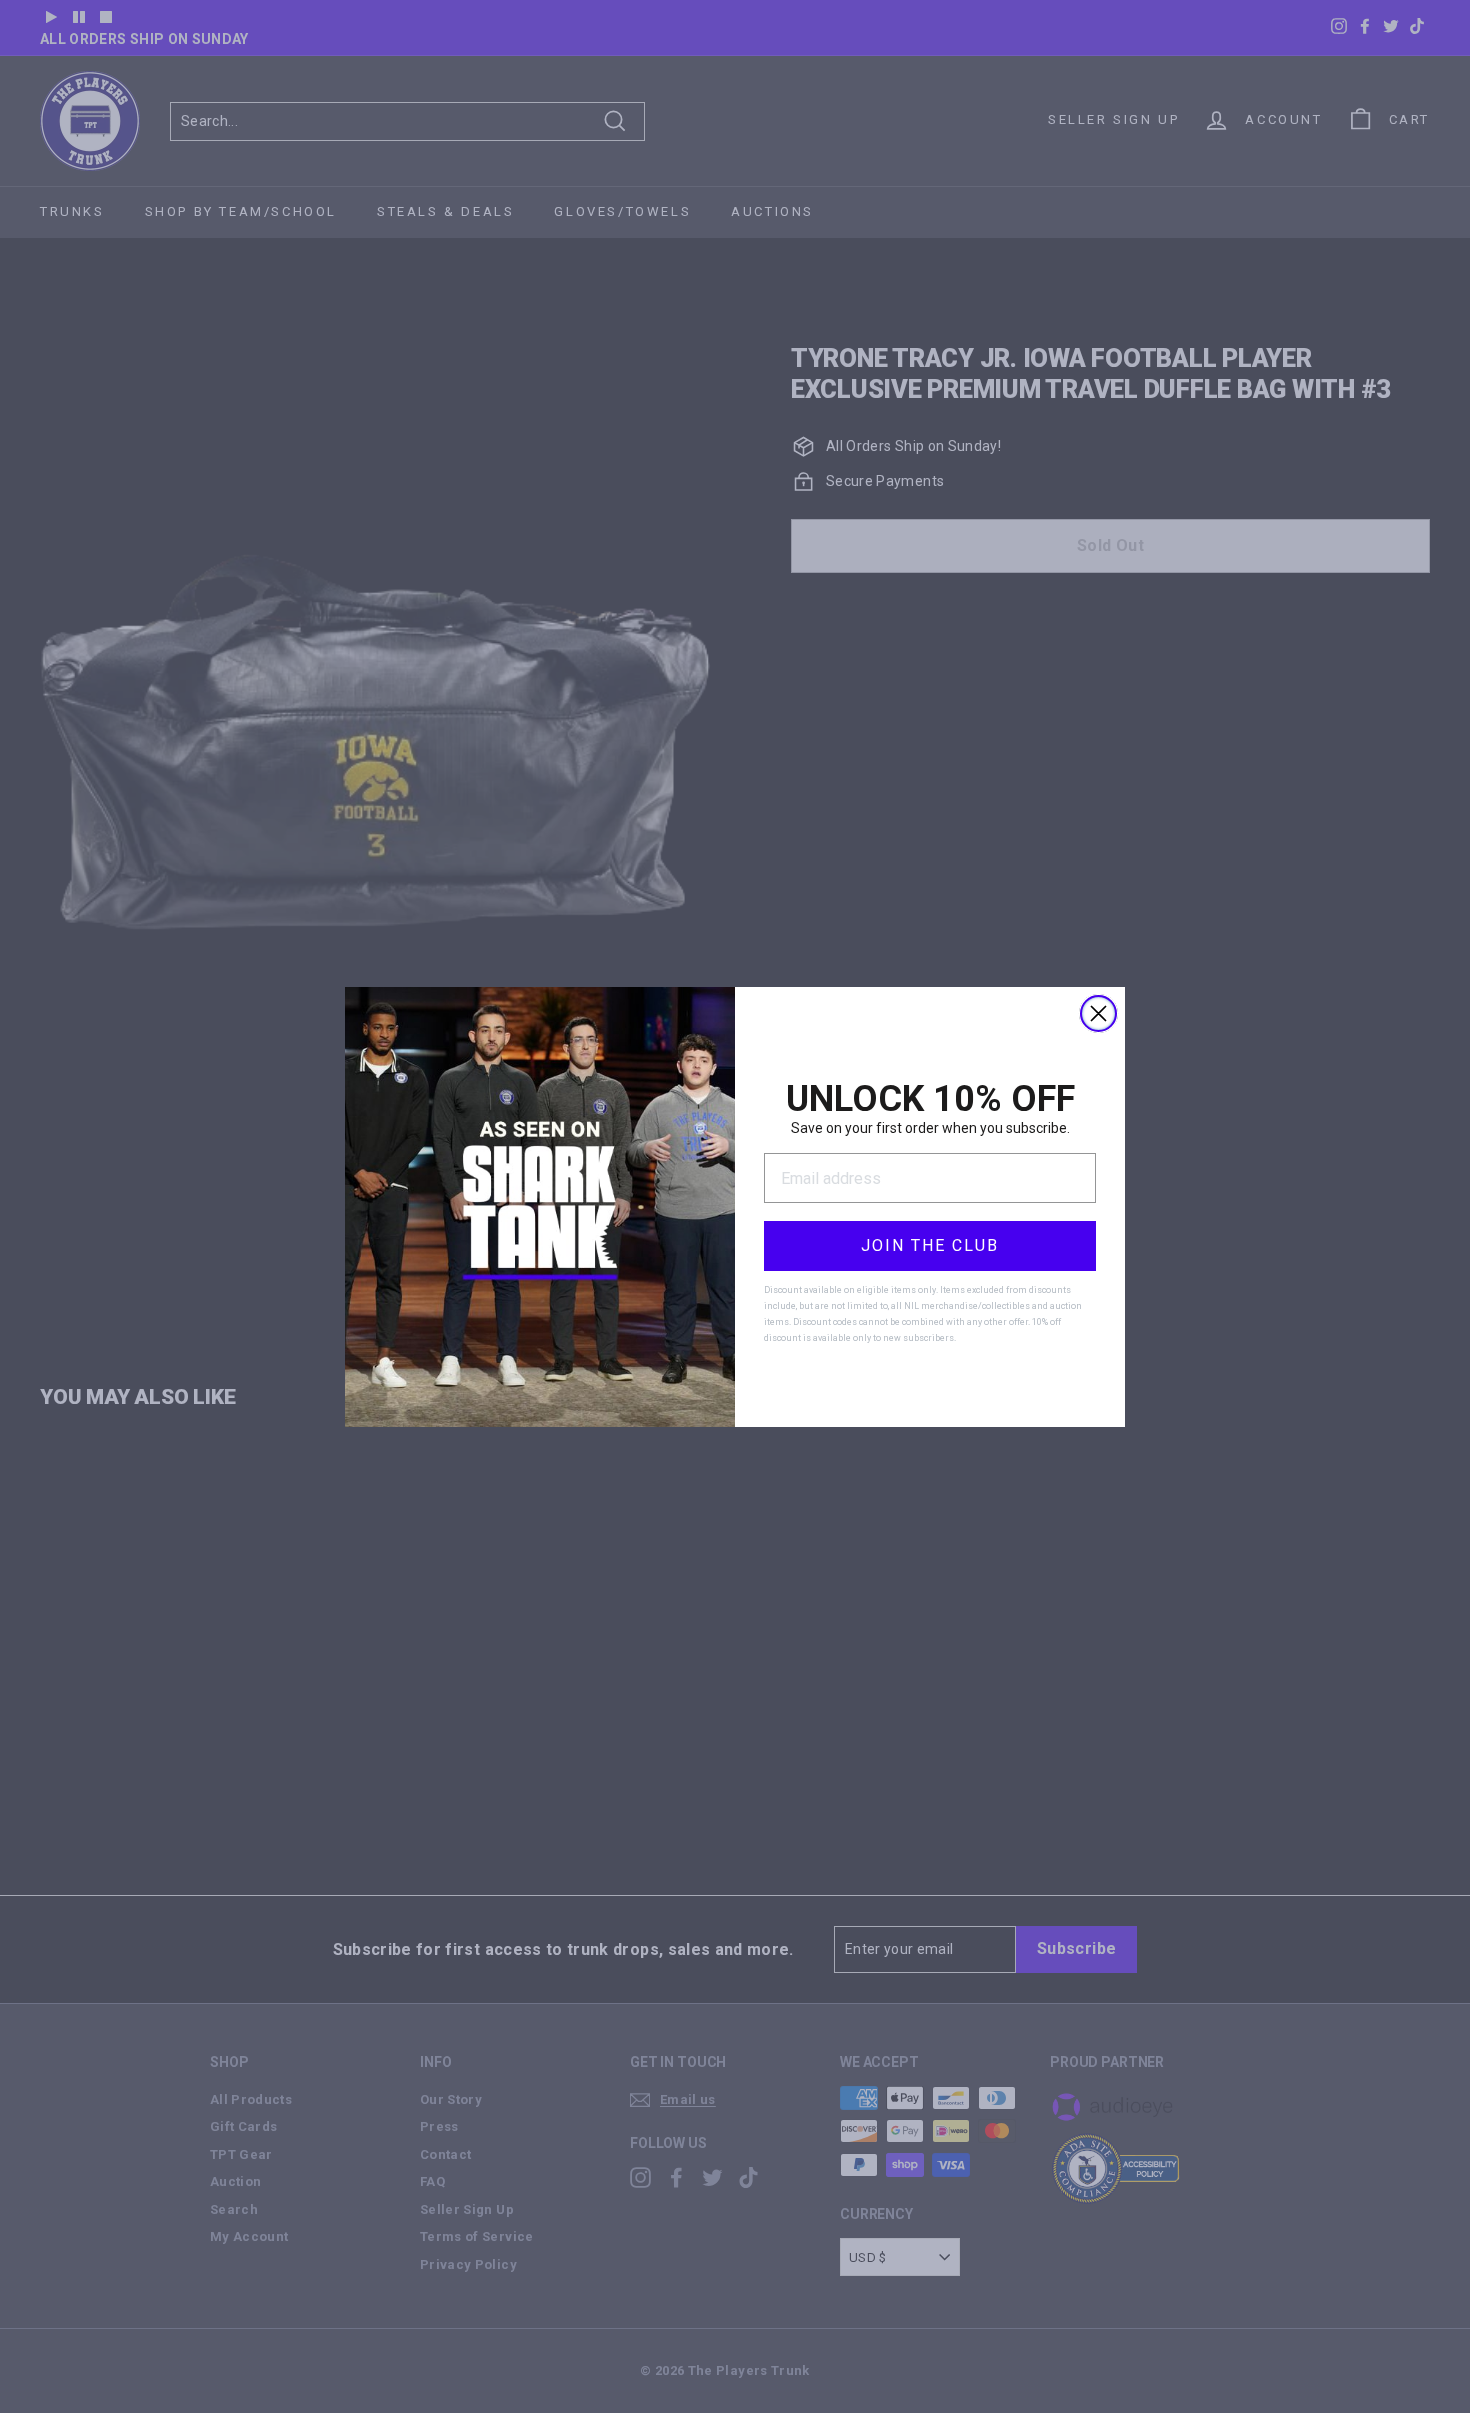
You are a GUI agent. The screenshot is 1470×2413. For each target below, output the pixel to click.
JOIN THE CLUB (930, 1245)
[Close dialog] (1098, 1013)
